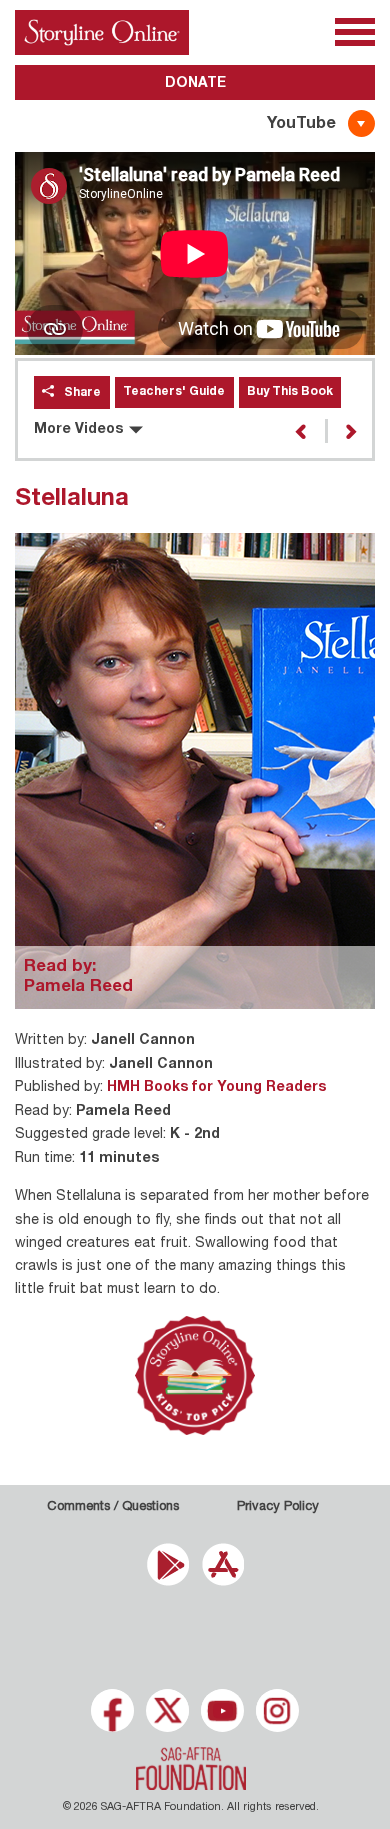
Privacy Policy (278, 1507)
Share (82, 393)
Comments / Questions (113, 1507)
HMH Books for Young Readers (216, 1088)
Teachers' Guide (174, 392)
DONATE (195, 84)
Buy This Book (290, 392)
